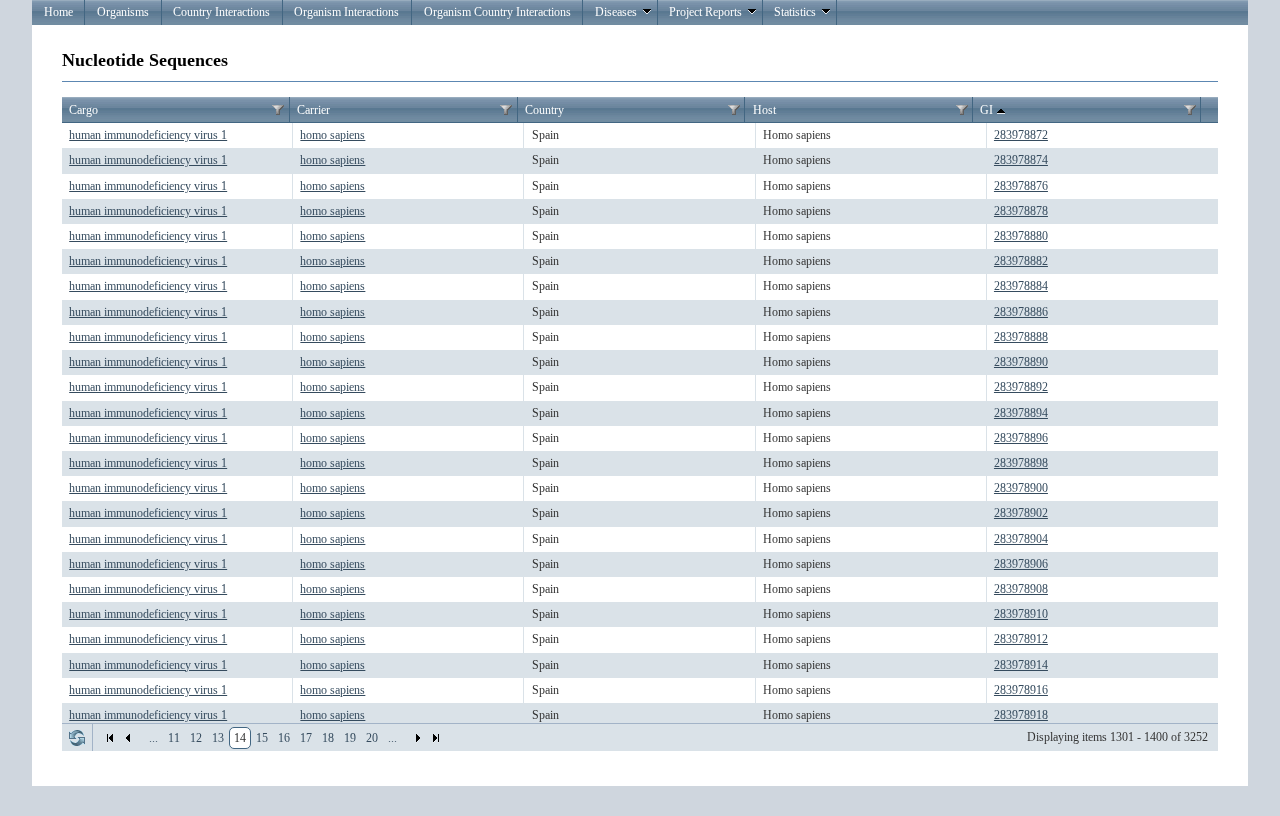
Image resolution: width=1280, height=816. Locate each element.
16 (284, 738)
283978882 (1021, 261)
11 (174, 738)
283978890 (1021, 362)
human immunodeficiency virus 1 (148, 135)
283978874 (1021, 160)
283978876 (1021, 186)
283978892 (1021, 387)
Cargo (83, 110)
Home (58, 12)
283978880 (1021, 236)
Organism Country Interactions (497, 12)
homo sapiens (332, 135)
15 (262, 738)
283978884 (1021, 286)
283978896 (1021, 438)
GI (986, 110)
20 (372, 738)
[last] (436, 738)
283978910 (1021, 614)
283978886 (1021, 312)
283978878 (1021, 211)
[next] (418, 738)
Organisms (123, 12)
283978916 (1021, 690)
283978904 (1021, 539)
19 (350, 738)
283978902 (1021, 513)
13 (218, 738)
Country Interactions (221, 12)
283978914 (1021, 665)
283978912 (1021, 639)
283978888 (1021, 337)
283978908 (1021, 589)
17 (306, 738)
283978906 (1021, 564)
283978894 (1021, 413)
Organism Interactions (346, 12)
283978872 (1021, 135)
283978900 (1021, 488)
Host (764, 110)
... (153, 738)
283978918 (1021, 715)
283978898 (1021, 463)
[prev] (128, 738)
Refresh (77, 738)
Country (544, 110)
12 (196, 738)
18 (328, 738)
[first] (110, 738)
